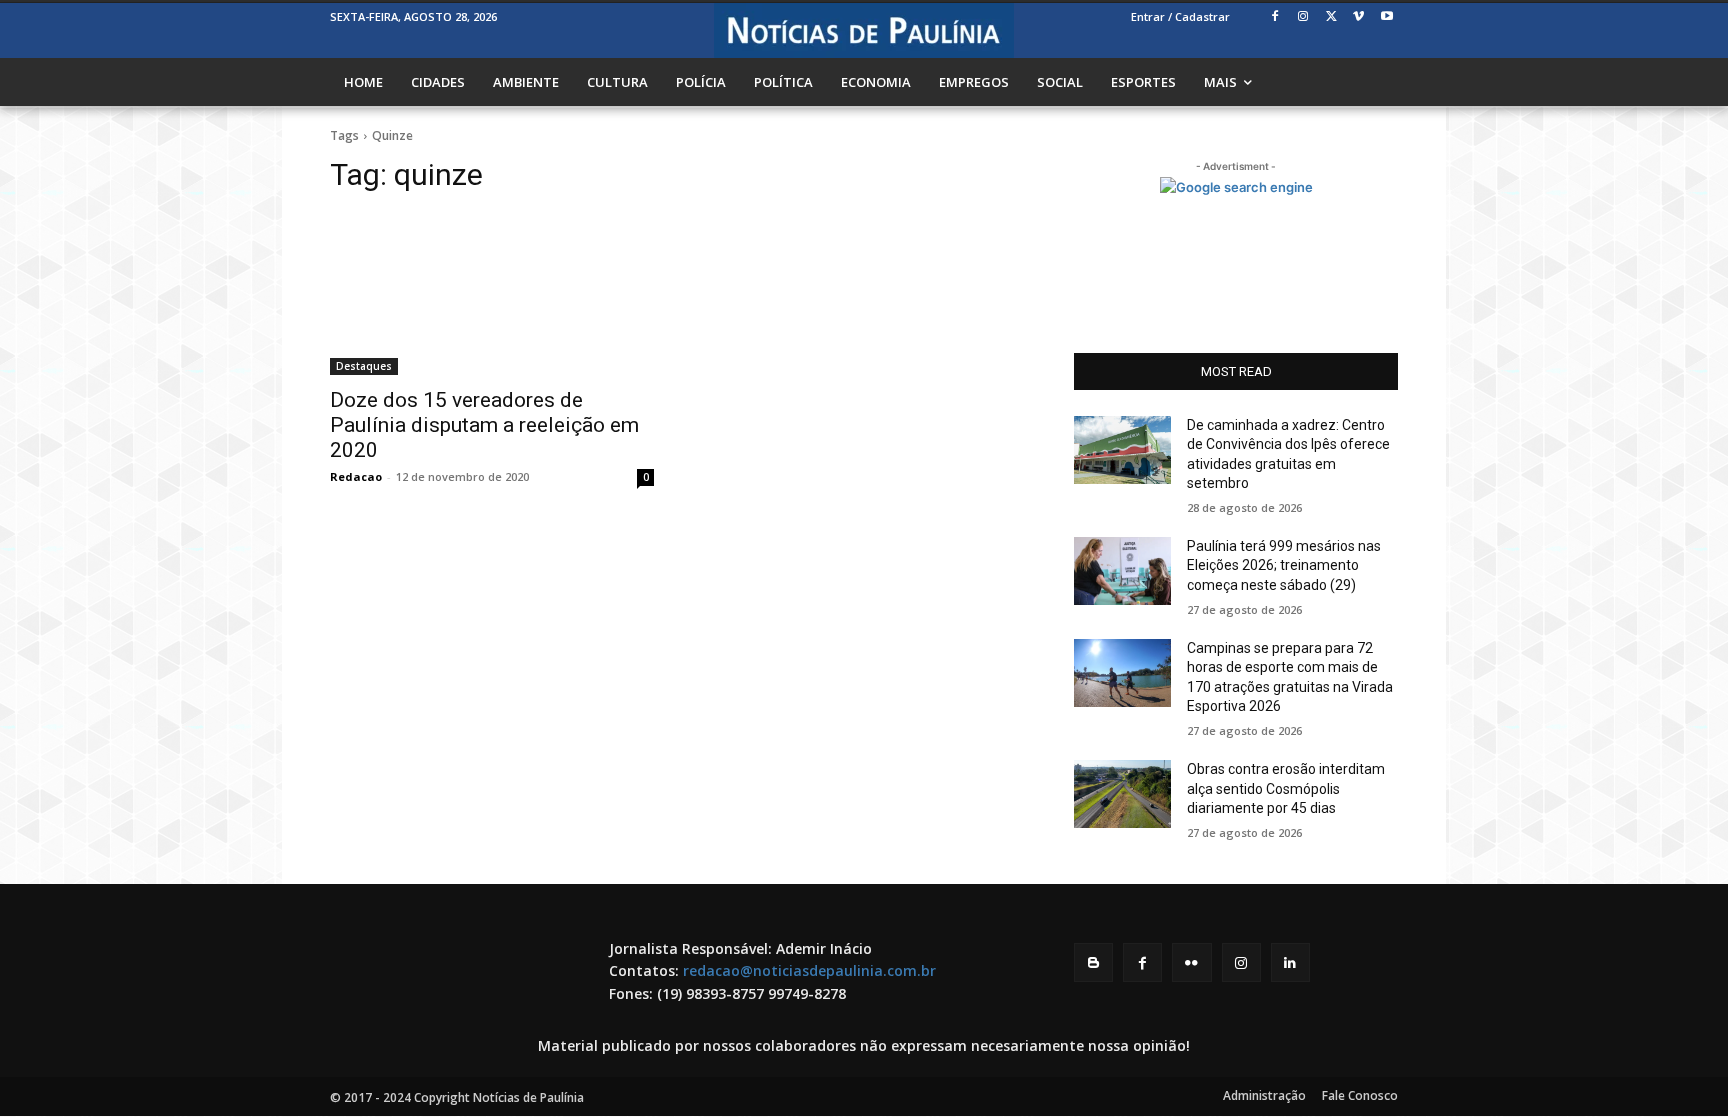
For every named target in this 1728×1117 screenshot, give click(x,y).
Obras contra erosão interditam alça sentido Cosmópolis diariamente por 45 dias (1286, 788)
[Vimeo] (1358, 17)
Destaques (364, 366)
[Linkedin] (1290, 962)
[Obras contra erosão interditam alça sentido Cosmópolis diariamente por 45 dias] (1122, 794)
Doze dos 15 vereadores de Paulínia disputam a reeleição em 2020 (484, 425)
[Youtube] (1386, 17)
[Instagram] (1303, 17)
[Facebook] (1275, 17)
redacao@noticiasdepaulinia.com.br (809, 970)
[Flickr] (1191, 962)
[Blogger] (1093, 962)
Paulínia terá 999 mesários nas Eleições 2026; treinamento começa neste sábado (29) (1284, 565)
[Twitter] (1331, 17)
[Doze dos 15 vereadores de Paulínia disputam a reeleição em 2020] (492, 294)
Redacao (356, 476)
